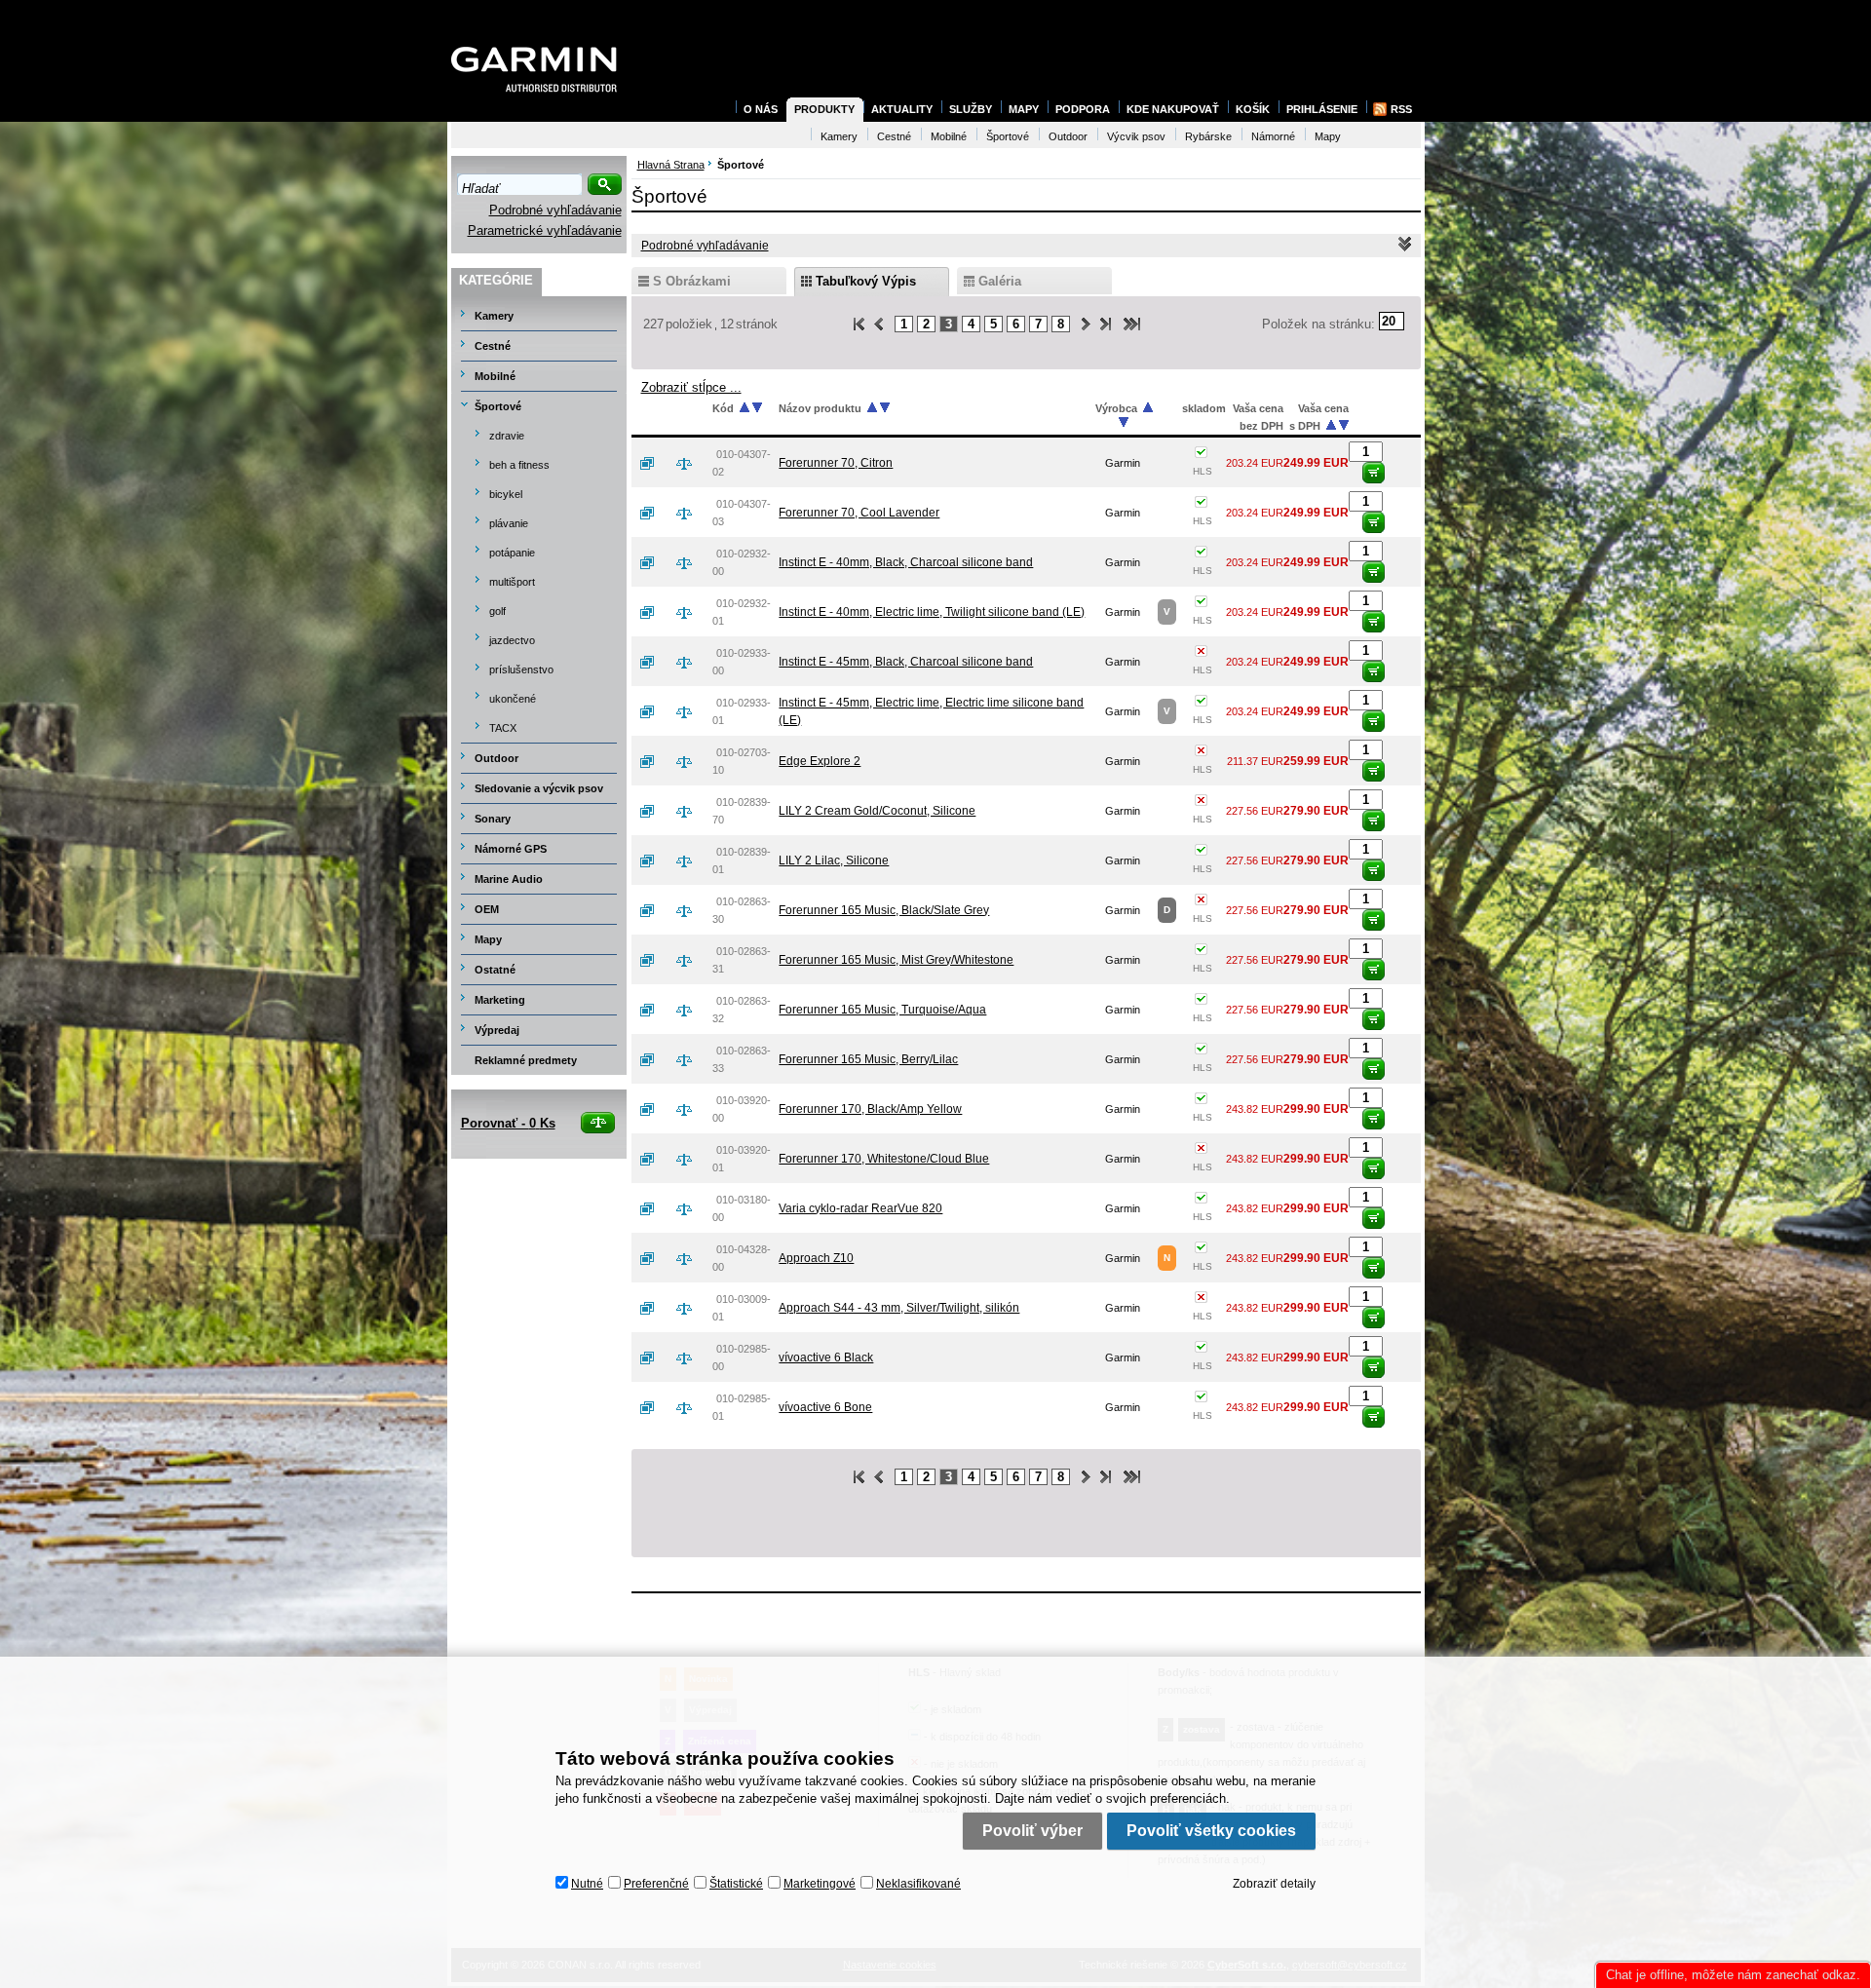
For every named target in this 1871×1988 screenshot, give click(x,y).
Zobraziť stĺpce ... (691, 387)
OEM (487, 909)
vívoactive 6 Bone (825, 1407)
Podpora (1083, 109)
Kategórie (496, 280)
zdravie (507, 436)
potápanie (512, 553)
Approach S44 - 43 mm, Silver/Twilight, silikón (899, 1308)
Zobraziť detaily (1274, 1884)
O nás (761, 109)
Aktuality (902, 109)
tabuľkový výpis (866, 281)
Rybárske (1208, 136)
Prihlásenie (1322, 109)
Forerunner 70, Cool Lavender (859, 513)
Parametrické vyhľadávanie (545, 230)
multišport (512, 582)
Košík (1253, 109)
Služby (971, 109)
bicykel (506, 494)
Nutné (587, 1884)
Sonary (493, 819)
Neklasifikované (918, 1884)
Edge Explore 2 (820, 761)
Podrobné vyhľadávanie (555, 210)
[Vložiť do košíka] (1374, 473)
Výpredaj (497, 1030)
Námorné (1273, 136)
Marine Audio (509, 879)
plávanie (509, 523)
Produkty (824, 109)
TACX (503, 728)
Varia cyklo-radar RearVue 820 (860, 1208)
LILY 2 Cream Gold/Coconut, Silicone (877, 811)
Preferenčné (656, 1884)
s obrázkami (692, 281)
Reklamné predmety (526, 1060)
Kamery (494, 316)
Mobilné (495, 376)
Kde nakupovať (1173, 109)
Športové (498, 406)
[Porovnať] (692, 463)
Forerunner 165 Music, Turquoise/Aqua (882, 1010)
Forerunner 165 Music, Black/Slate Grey (884, 910)
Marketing (500, 1000)
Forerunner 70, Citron (836, 463)
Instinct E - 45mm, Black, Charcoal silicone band (906, 662)
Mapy (488, 939)
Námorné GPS (511, 849)
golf (497, 611)
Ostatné (495, 970)
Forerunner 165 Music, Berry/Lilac (868, 1059)
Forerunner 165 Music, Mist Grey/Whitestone (896, 960)
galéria (1000, 281)
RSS (1401, 109)
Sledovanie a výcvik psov (539, 788)
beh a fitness (519, 465)
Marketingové (820, 1884)
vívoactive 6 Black (826, 1357)
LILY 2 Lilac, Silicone (834, 860)
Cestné (493, 346)
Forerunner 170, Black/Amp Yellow (870, 1109)
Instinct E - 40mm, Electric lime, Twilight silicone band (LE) (932, 612)
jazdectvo (512, 640)
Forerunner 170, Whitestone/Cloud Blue (884, 1159)
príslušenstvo (521, 669)
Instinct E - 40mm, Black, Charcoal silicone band (906, 562)
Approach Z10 (816, 1258)
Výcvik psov (1136, 136)
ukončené (513, 699)
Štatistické (736, 1884)
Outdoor (496, 758)
